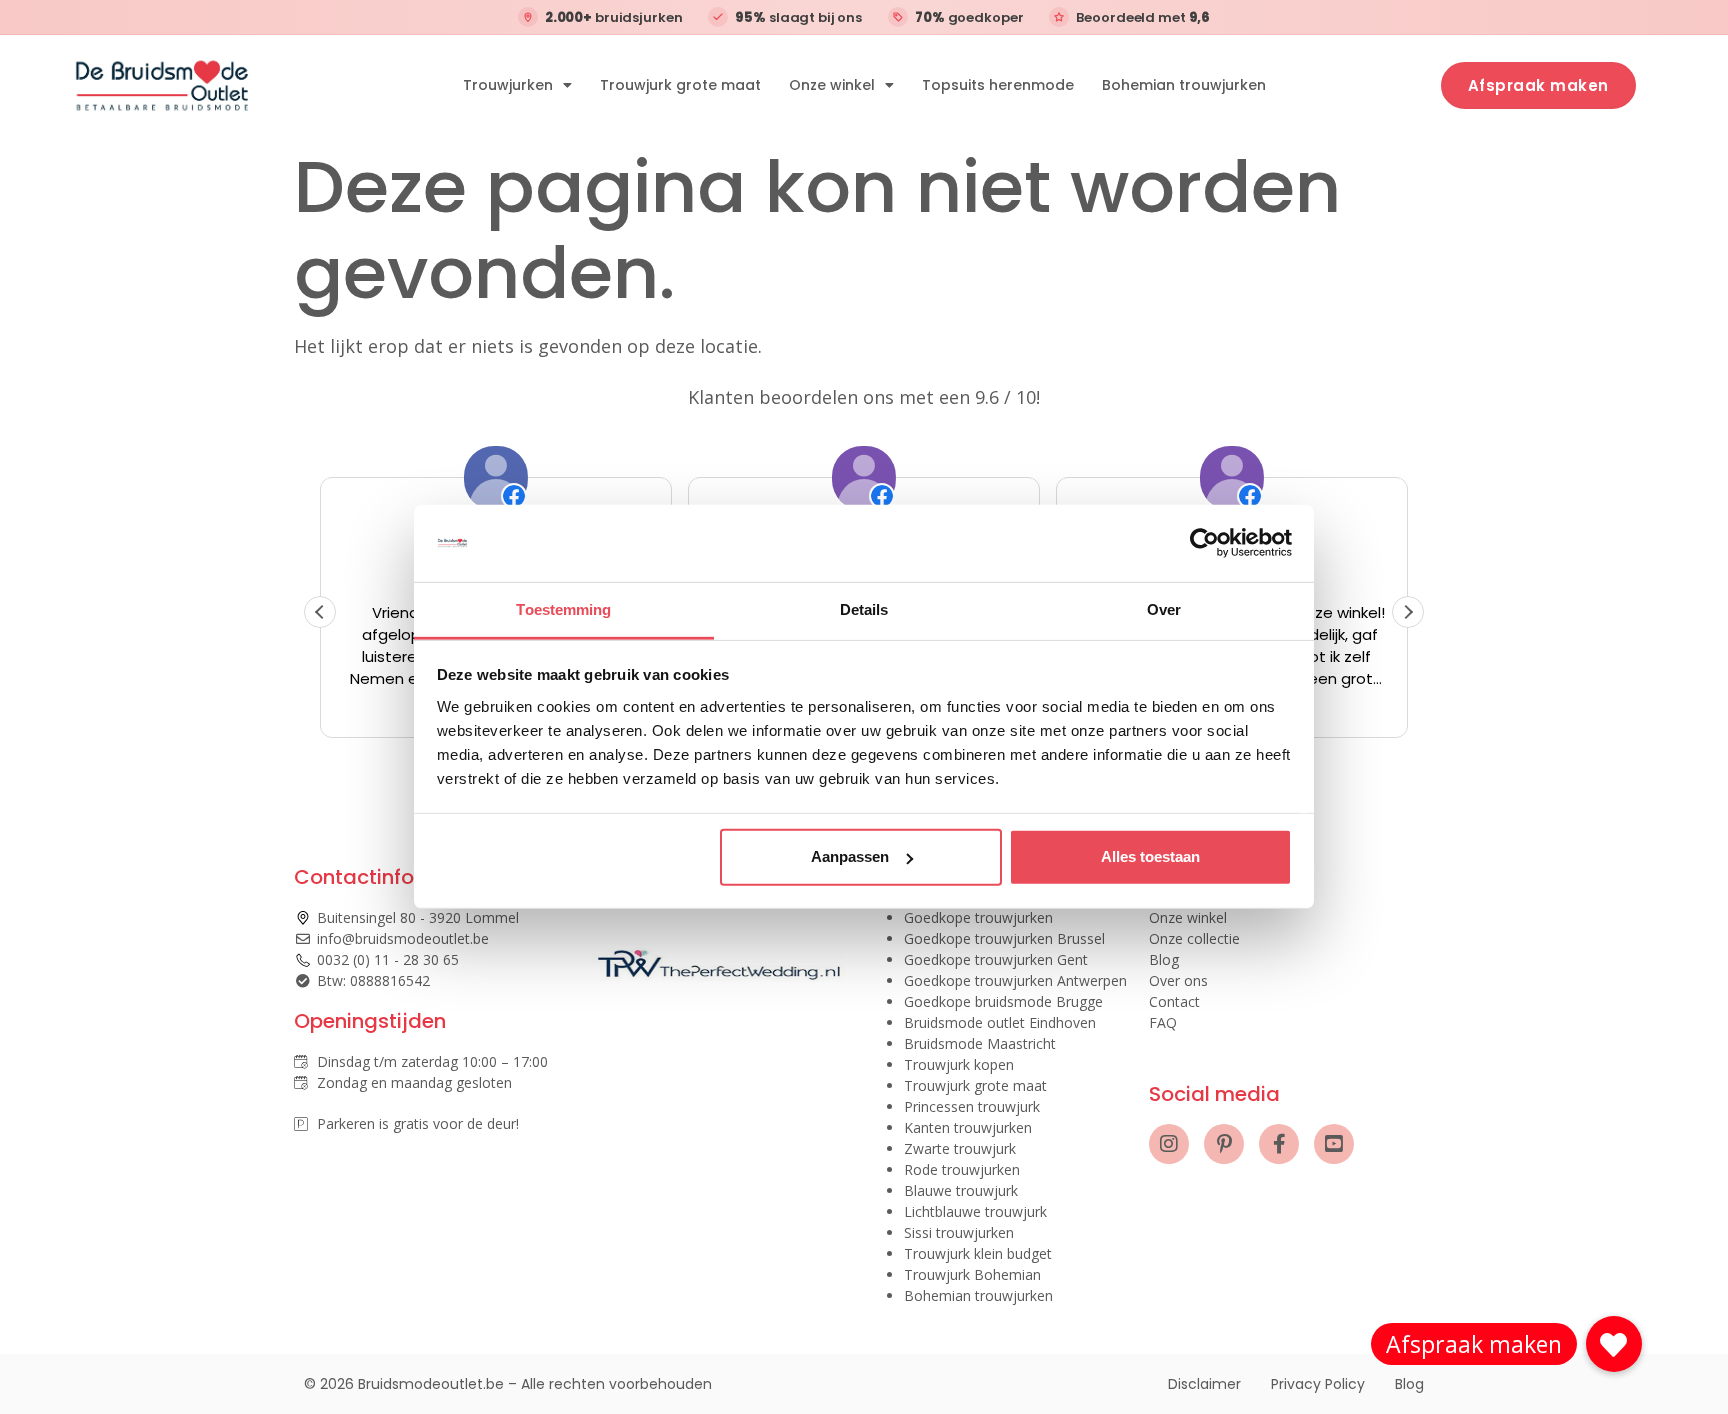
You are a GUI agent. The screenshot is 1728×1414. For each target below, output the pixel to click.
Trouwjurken (508, 85)
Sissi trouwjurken (959, 1232)
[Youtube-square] (1334, 1144)
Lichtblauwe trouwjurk (975, 1211)
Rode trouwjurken (962, 1169)
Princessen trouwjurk (972, 1106)
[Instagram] (1169, 1144)
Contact (1174, 1001)
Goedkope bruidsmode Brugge (1003, 1001)
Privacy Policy (1318, 1384)
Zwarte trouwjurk (960, 1148)
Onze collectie (1194, 938)
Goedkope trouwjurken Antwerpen (1015, 980)
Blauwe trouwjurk (961, 1190)
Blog (1164, 959)
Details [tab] (864, 609)
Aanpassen (850, 856)
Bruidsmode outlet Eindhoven (1000, 1022)
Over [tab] (1164, 609)
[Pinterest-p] (1224, 1144)
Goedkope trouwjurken (978, 917)
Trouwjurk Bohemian (972, 1274)
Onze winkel (832, 85)
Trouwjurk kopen (959, 1064)
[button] (1408, 612)
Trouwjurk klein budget (978, 1253)
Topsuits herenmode (998, 85)
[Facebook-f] (1279, 1144)
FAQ (1163, 1022)
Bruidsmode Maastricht (980, 1043)
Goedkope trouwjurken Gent (996, 959)
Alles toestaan (1150, 856)
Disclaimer (1204, 1384)
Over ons (1178, 980)
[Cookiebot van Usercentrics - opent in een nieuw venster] (1204, 543)
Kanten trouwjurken (968, 1127)
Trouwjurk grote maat (680, 85)
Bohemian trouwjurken (1184, 85)
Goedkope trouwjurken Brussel (1004, 938)
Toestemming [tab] (563, 609)
